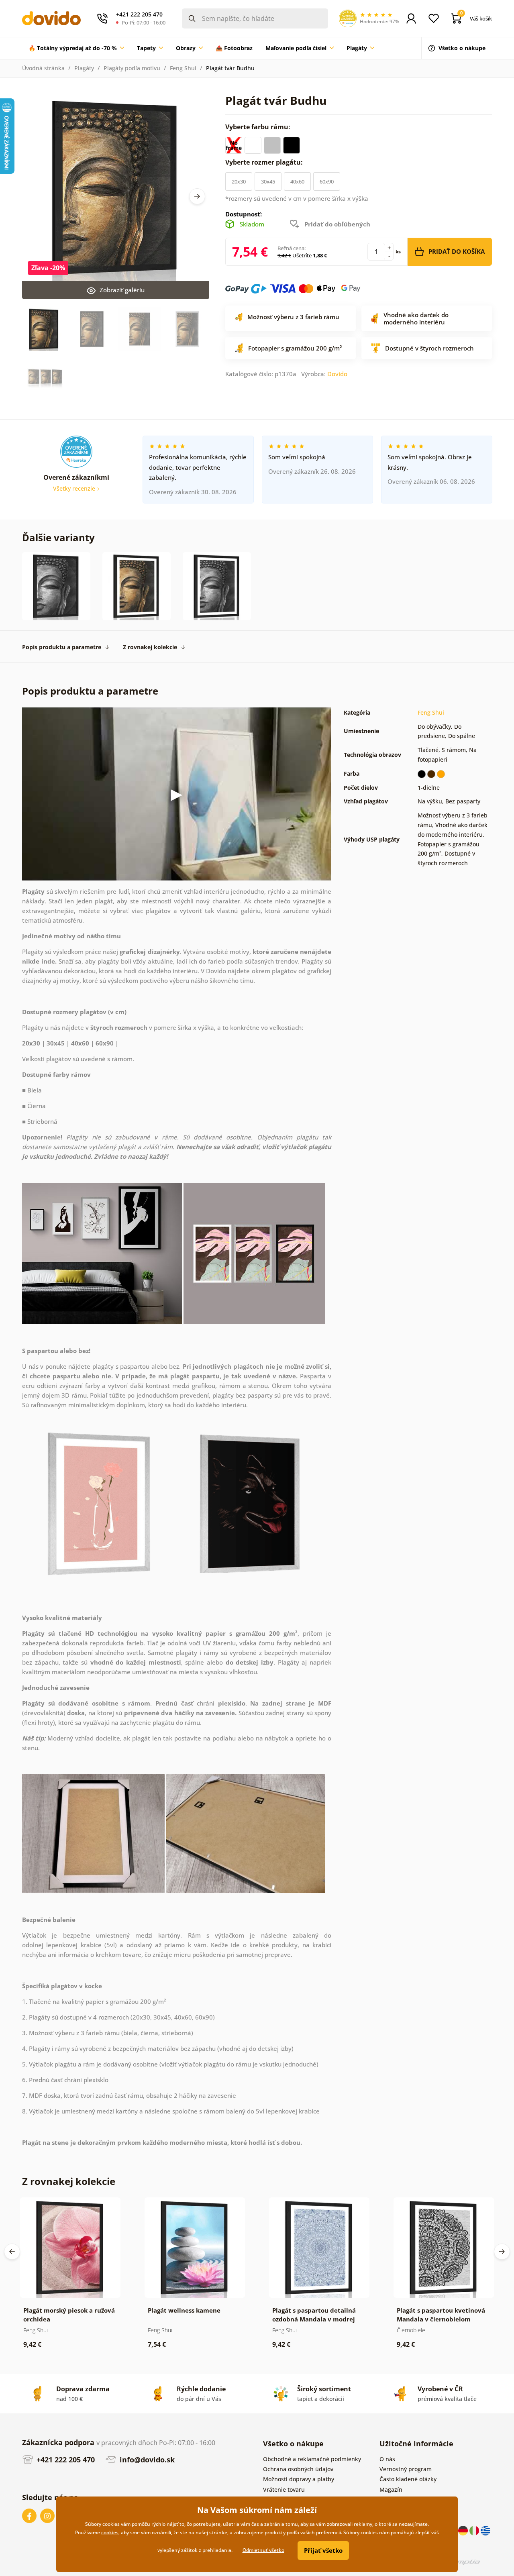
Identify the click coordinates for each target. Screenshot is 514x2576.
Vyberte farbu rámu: (259, 127)
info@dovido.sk (146, 2460)
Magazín (391, 2489)
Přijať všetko (323, 2550)
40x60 (297, 181)
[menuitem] (76, 48)
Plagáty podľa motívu (132, 68)
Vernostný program (406, 2469)
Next (197, 196)
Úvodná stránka (43, 68)
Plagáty (84, 68)
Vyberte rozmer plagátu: (265, 162)
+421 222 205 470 (65, 2460)
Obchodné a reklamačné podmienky (312, 2459)
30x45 (268, 181)
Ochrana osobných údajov (298, 2469)
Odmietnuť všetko (263, 2550)
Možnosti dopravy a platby (299, 2479)
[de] (464, 2530)
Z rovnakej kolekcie (150, 647)
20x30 (239, 181)
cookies (110, 2532)
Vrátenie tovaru (284, 2489)
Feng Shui (183, 68)
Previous (12, 2252)
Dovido (337, 374)
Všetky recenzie (75, 488)
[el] (485, 2530)
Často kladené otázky (408, 2479)
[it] (475, 2530)
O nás (387, 2459)
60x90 (327, 181)
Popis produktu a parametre (62, 647)
